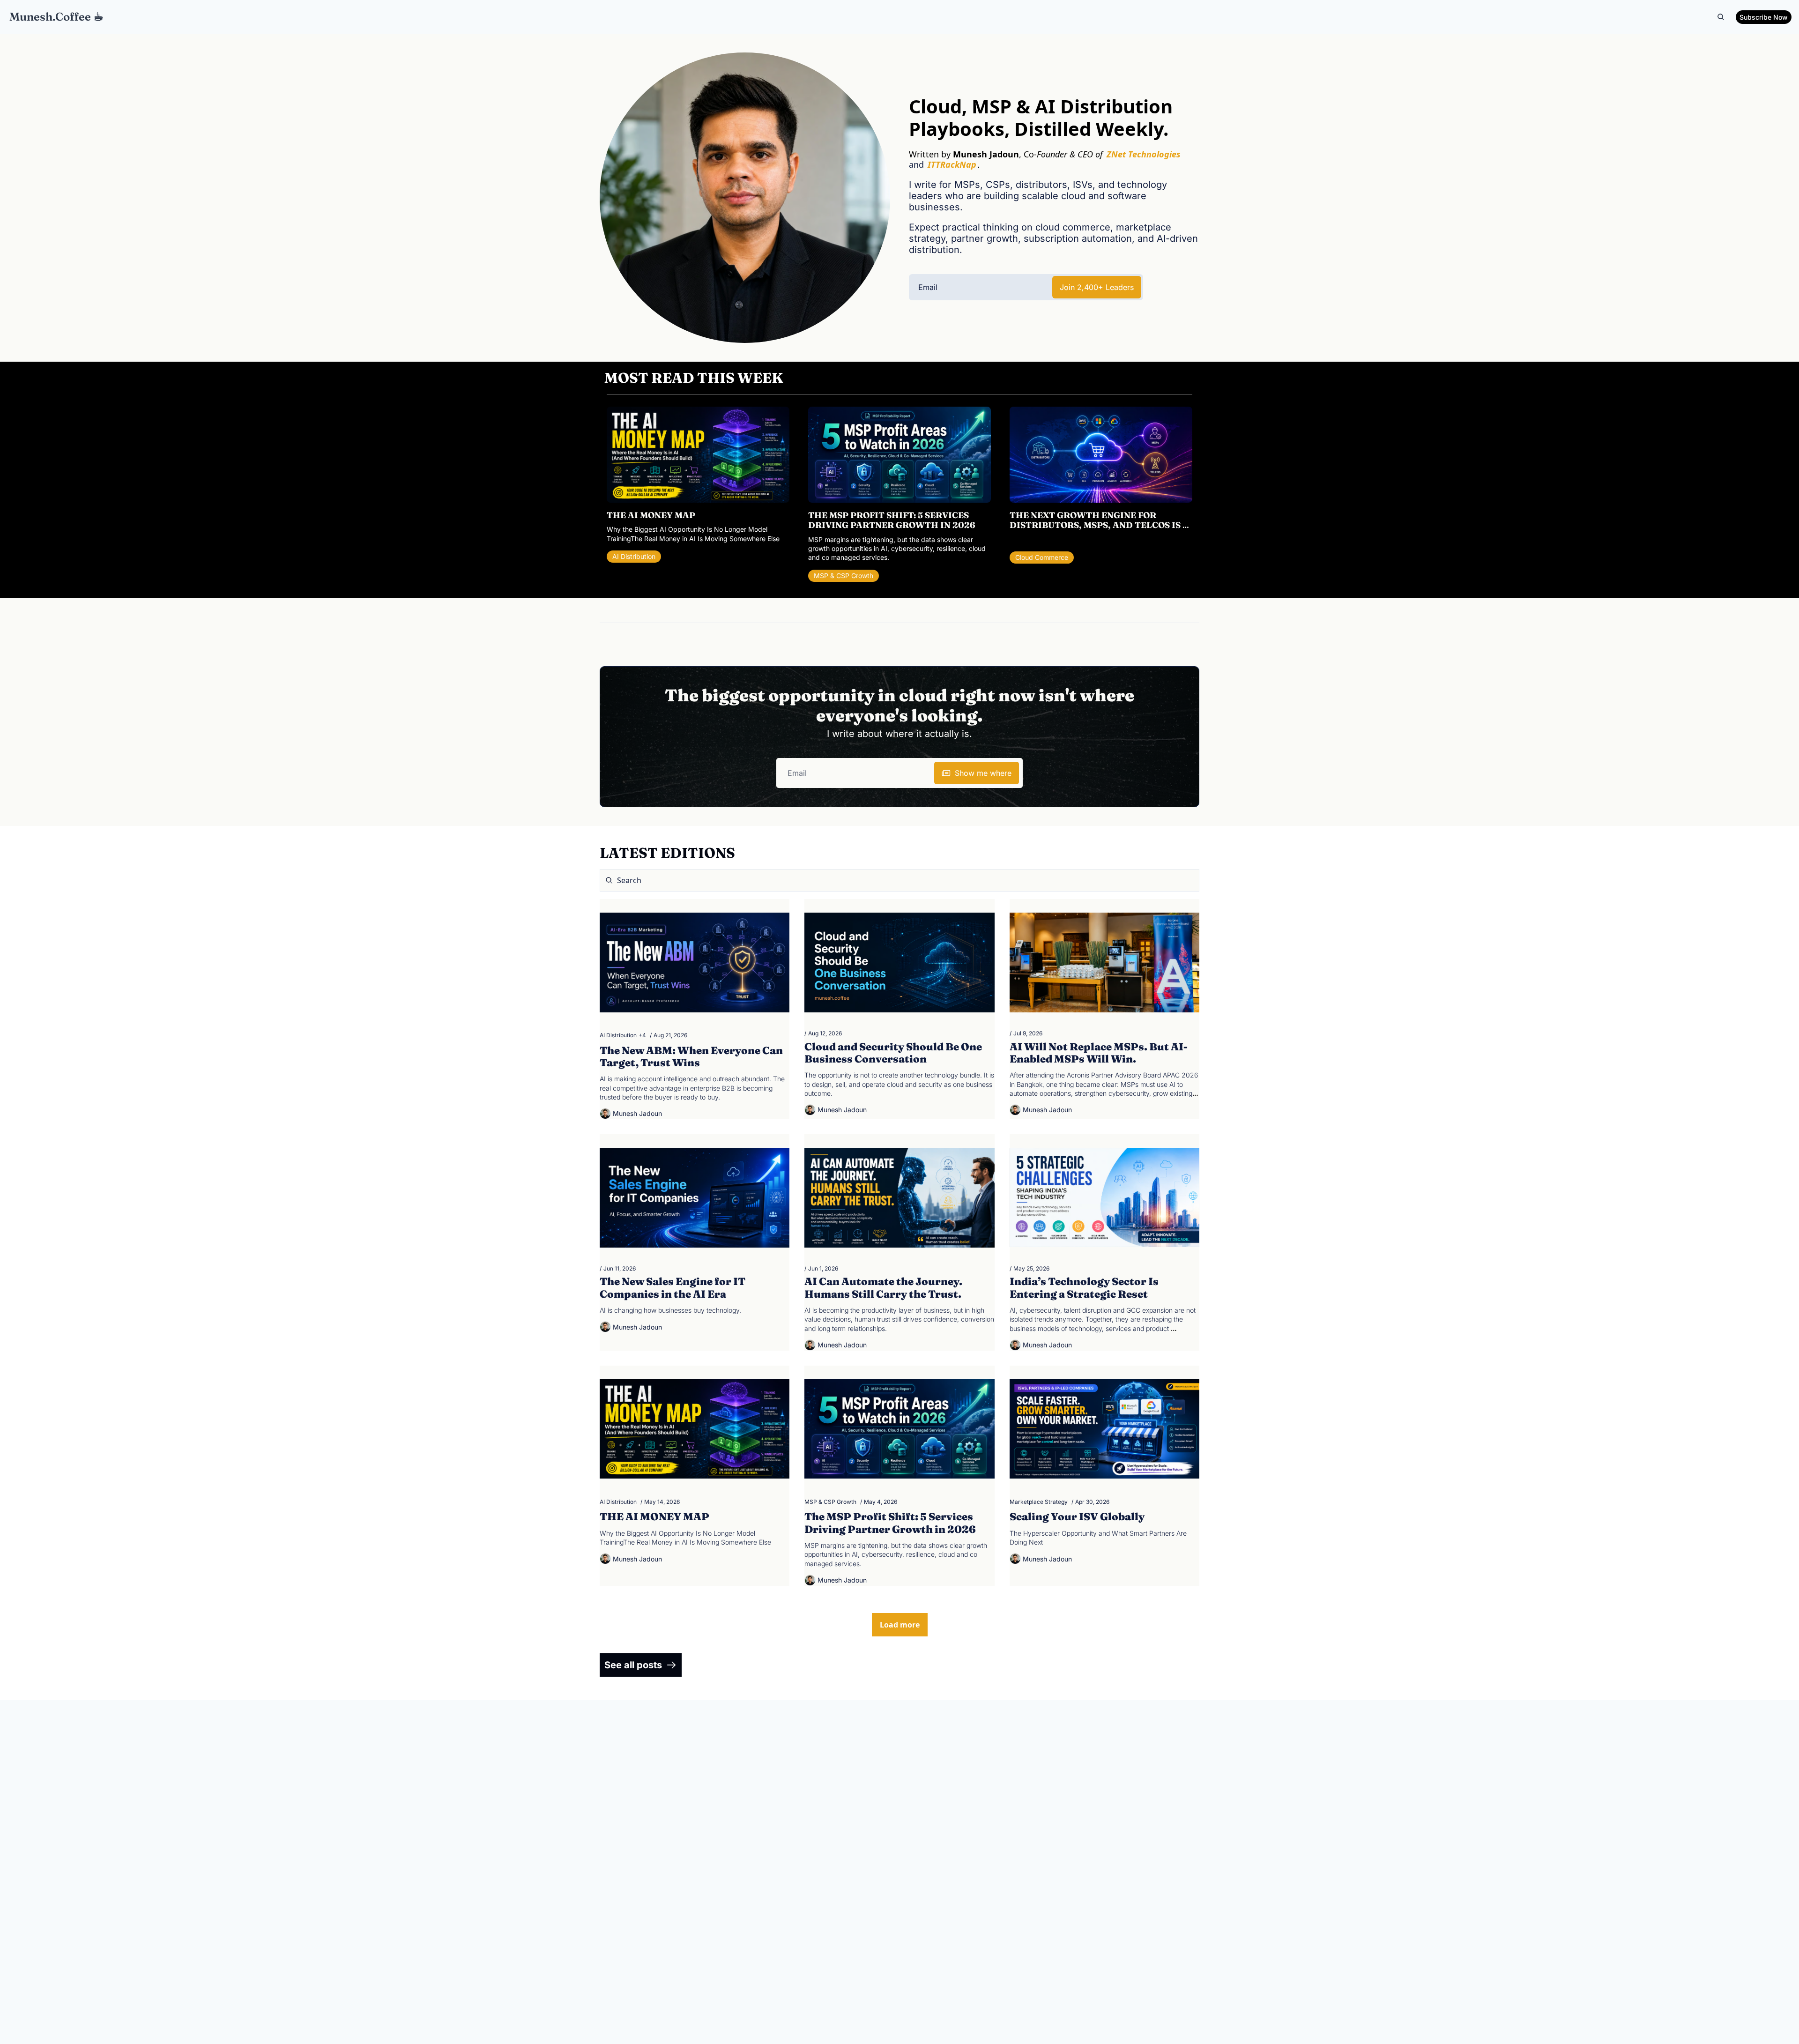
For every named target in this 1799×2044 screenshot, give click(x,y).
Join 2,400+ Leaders (1097, 287)
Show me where (983, 773)
